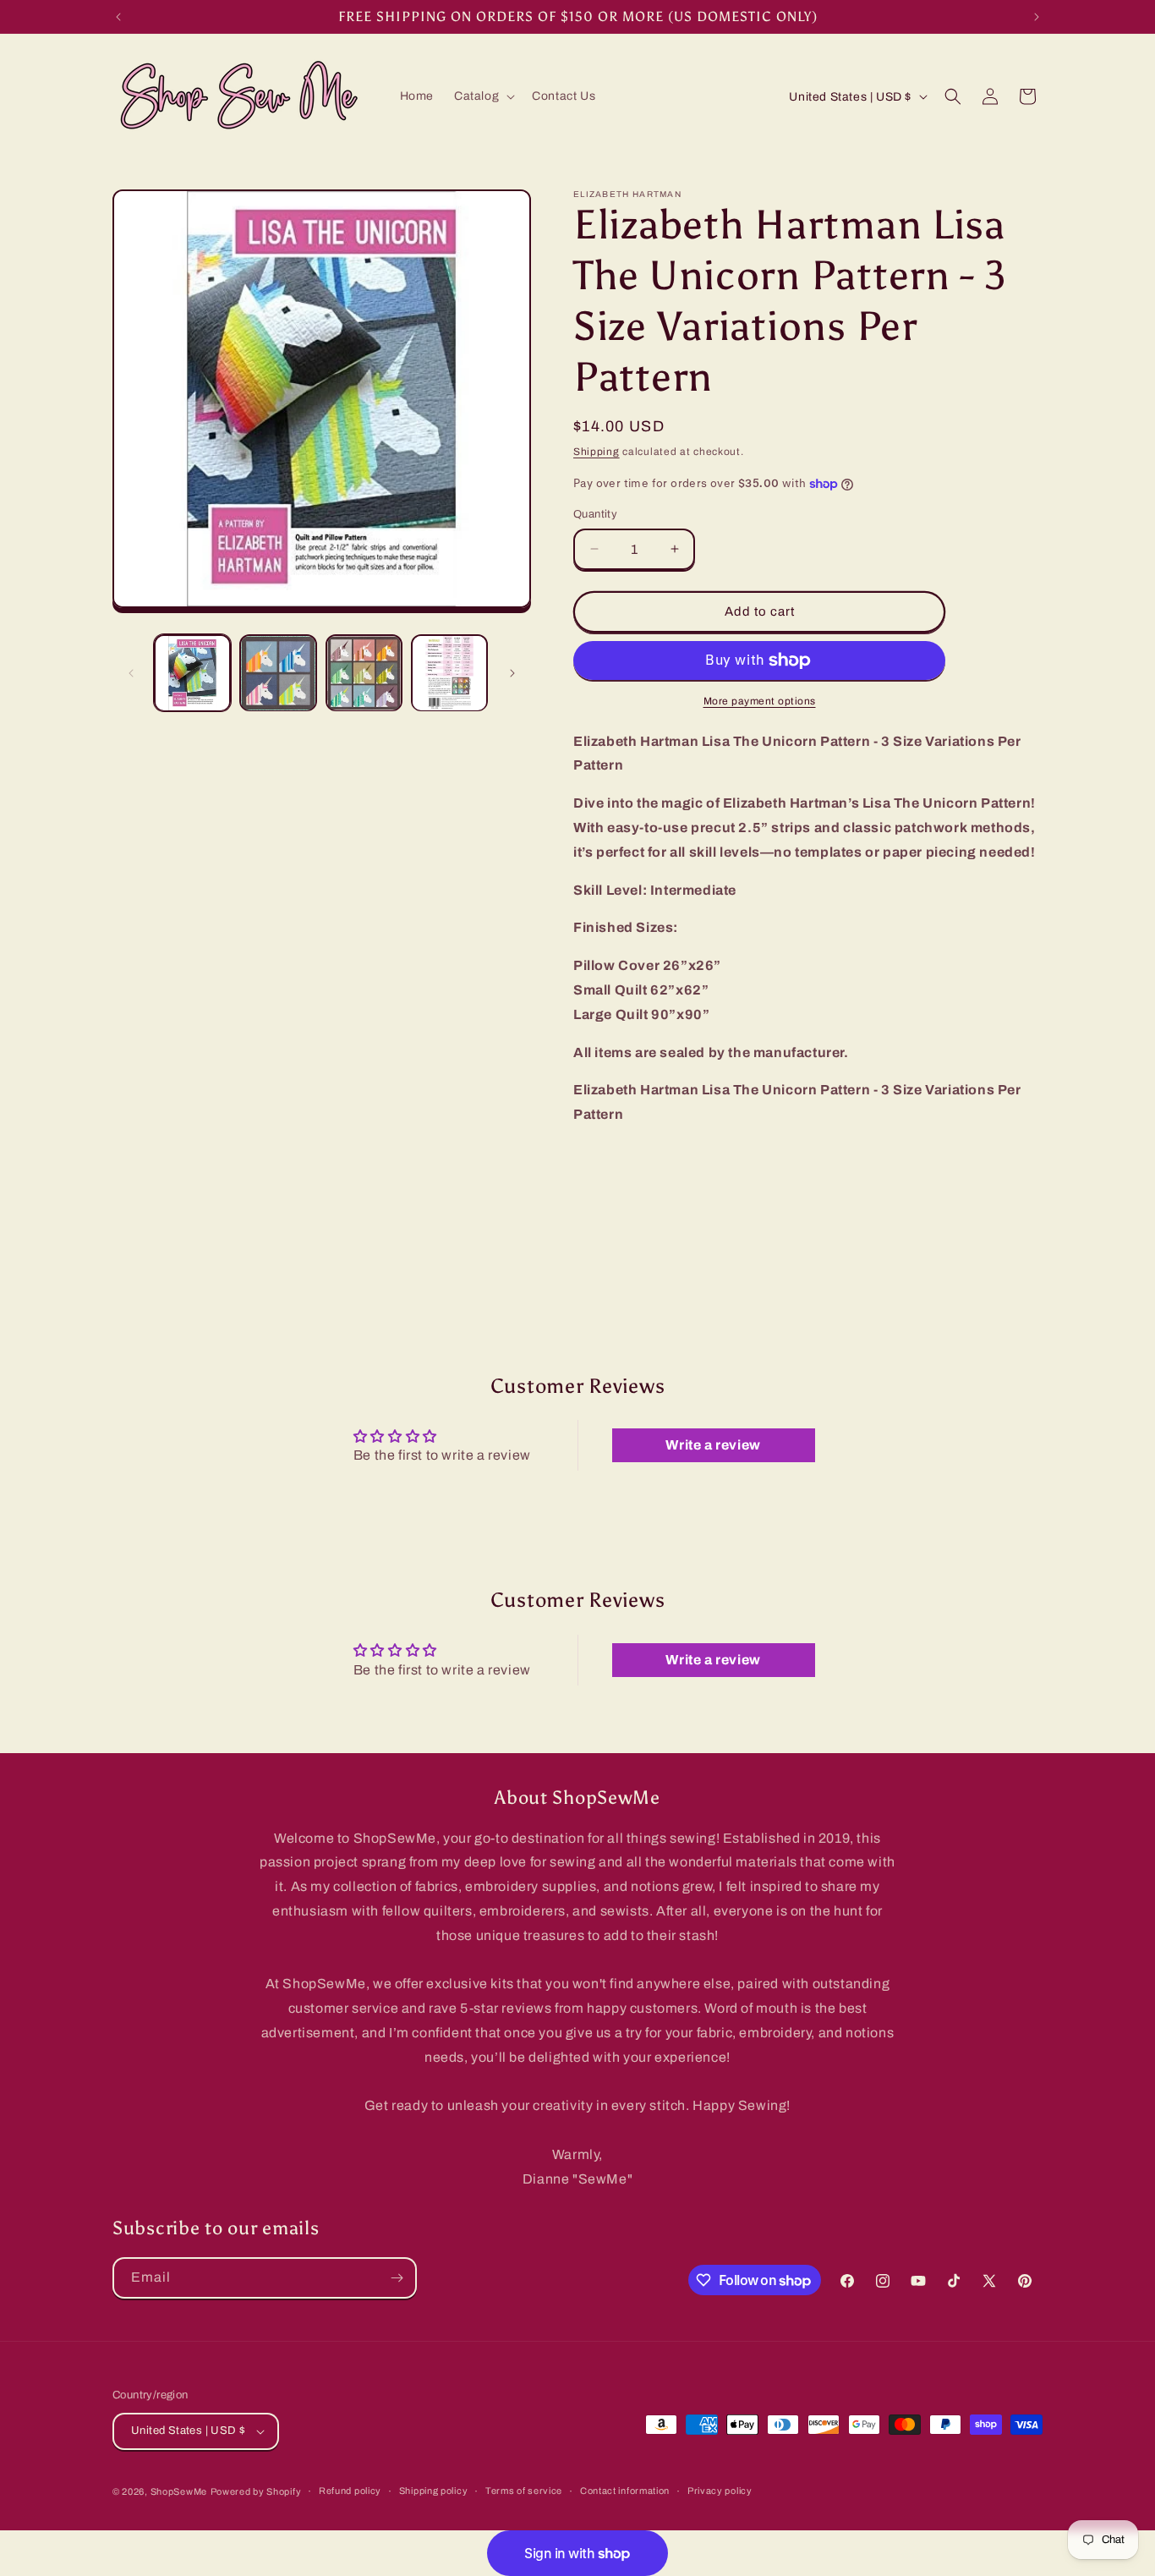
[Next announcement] (1037, 17)
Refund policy (350, 2491)
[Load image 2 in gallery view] (278, 673)
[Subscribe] (397, 2278)
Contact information (625, 2491)
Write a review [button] (713, 1445)
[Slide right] (512, 673)
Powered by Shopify (256, 2491)
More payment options (760, 701)
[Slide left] (131, 673)
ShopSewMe (179, 2491)
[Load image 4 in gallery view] (449, 673)
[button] (483, 96)
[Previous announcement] (118, 17)
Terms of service (524, 2491)
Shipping (597, 452)
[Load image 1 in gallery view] (192, 673)
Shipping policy (434, 2491)
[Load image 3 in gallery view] (364, 673)
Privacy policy (720, 2491)
